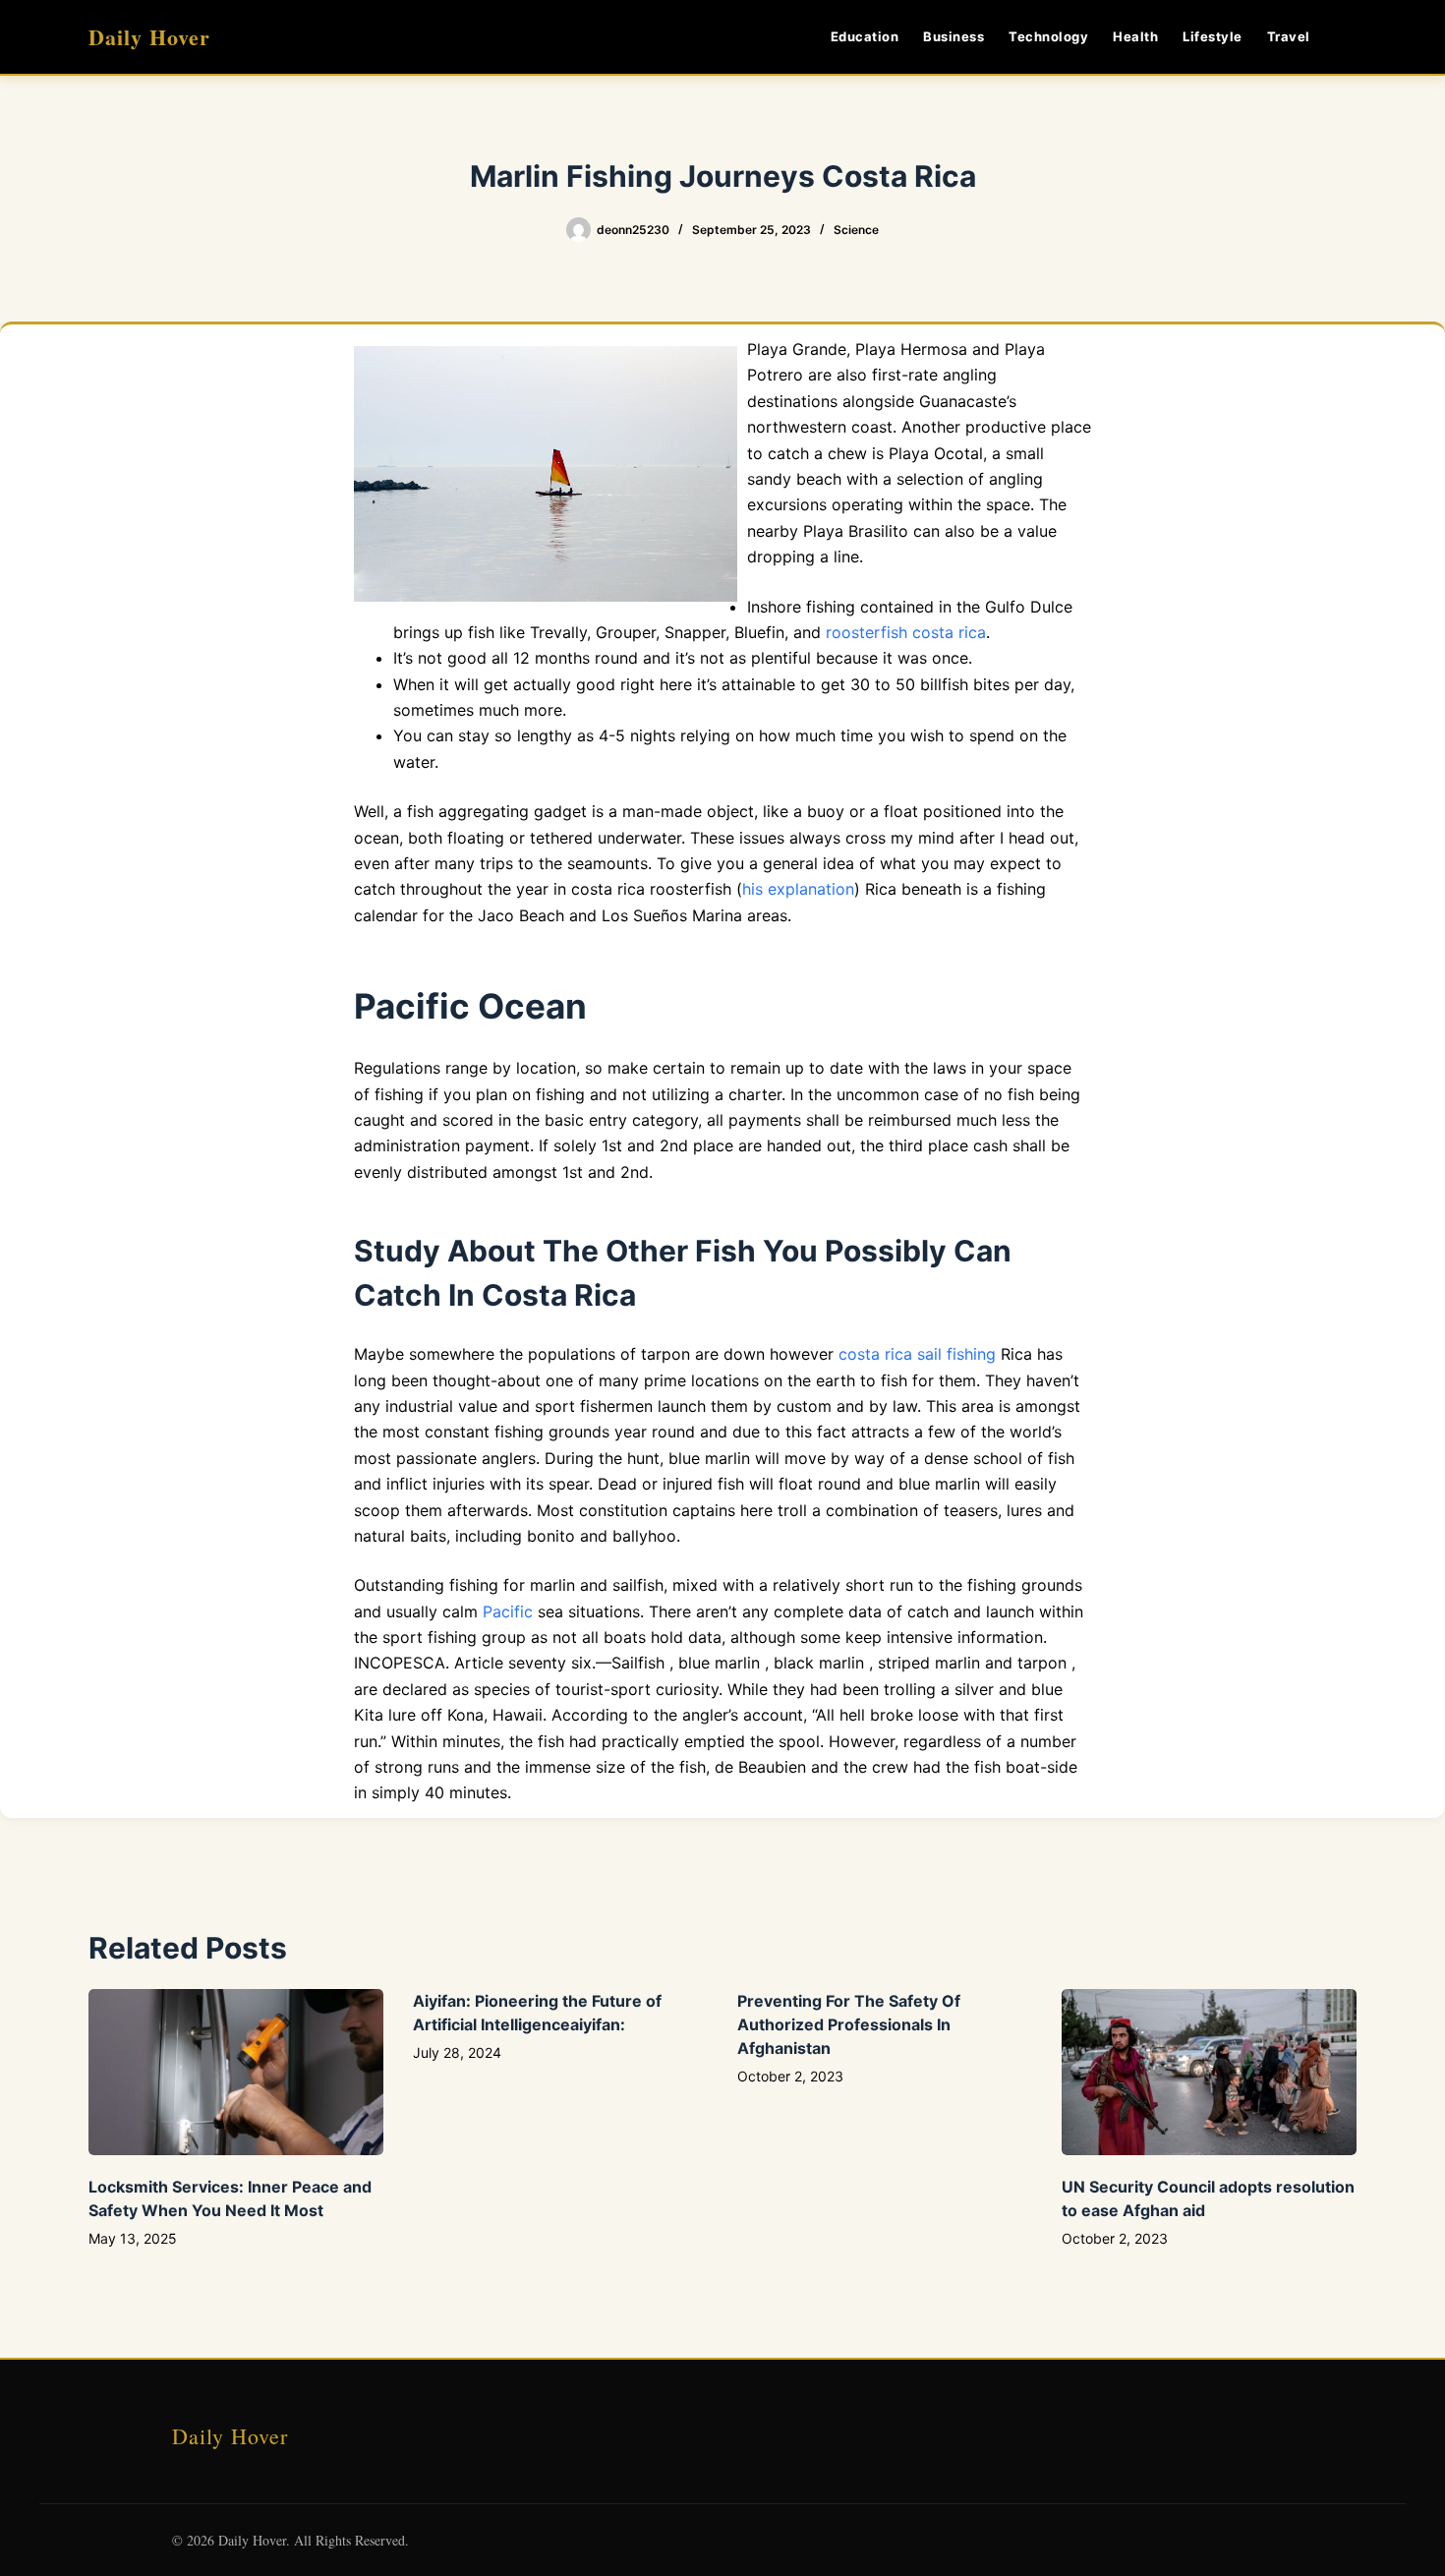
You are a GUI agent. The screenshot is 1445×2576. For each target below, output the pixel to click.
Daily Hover (149, 37)
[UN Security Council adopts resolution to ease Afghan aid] (1209, 2072)
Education (865, 36)
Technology (1048, 36)
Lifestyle (1213, 36)
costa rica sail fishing (917, 1354)
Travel (1289, 36)
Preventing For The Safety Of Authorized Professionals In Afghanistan (849, 2024)
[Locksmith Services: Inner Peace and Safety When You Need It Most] (236, 2072)
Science (856, 230)
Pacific (508, 1611)
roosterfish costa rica (906, 632)
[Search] (1349, 37)
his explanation (798, 889)
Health (1135, 36)
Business (954, 36)
